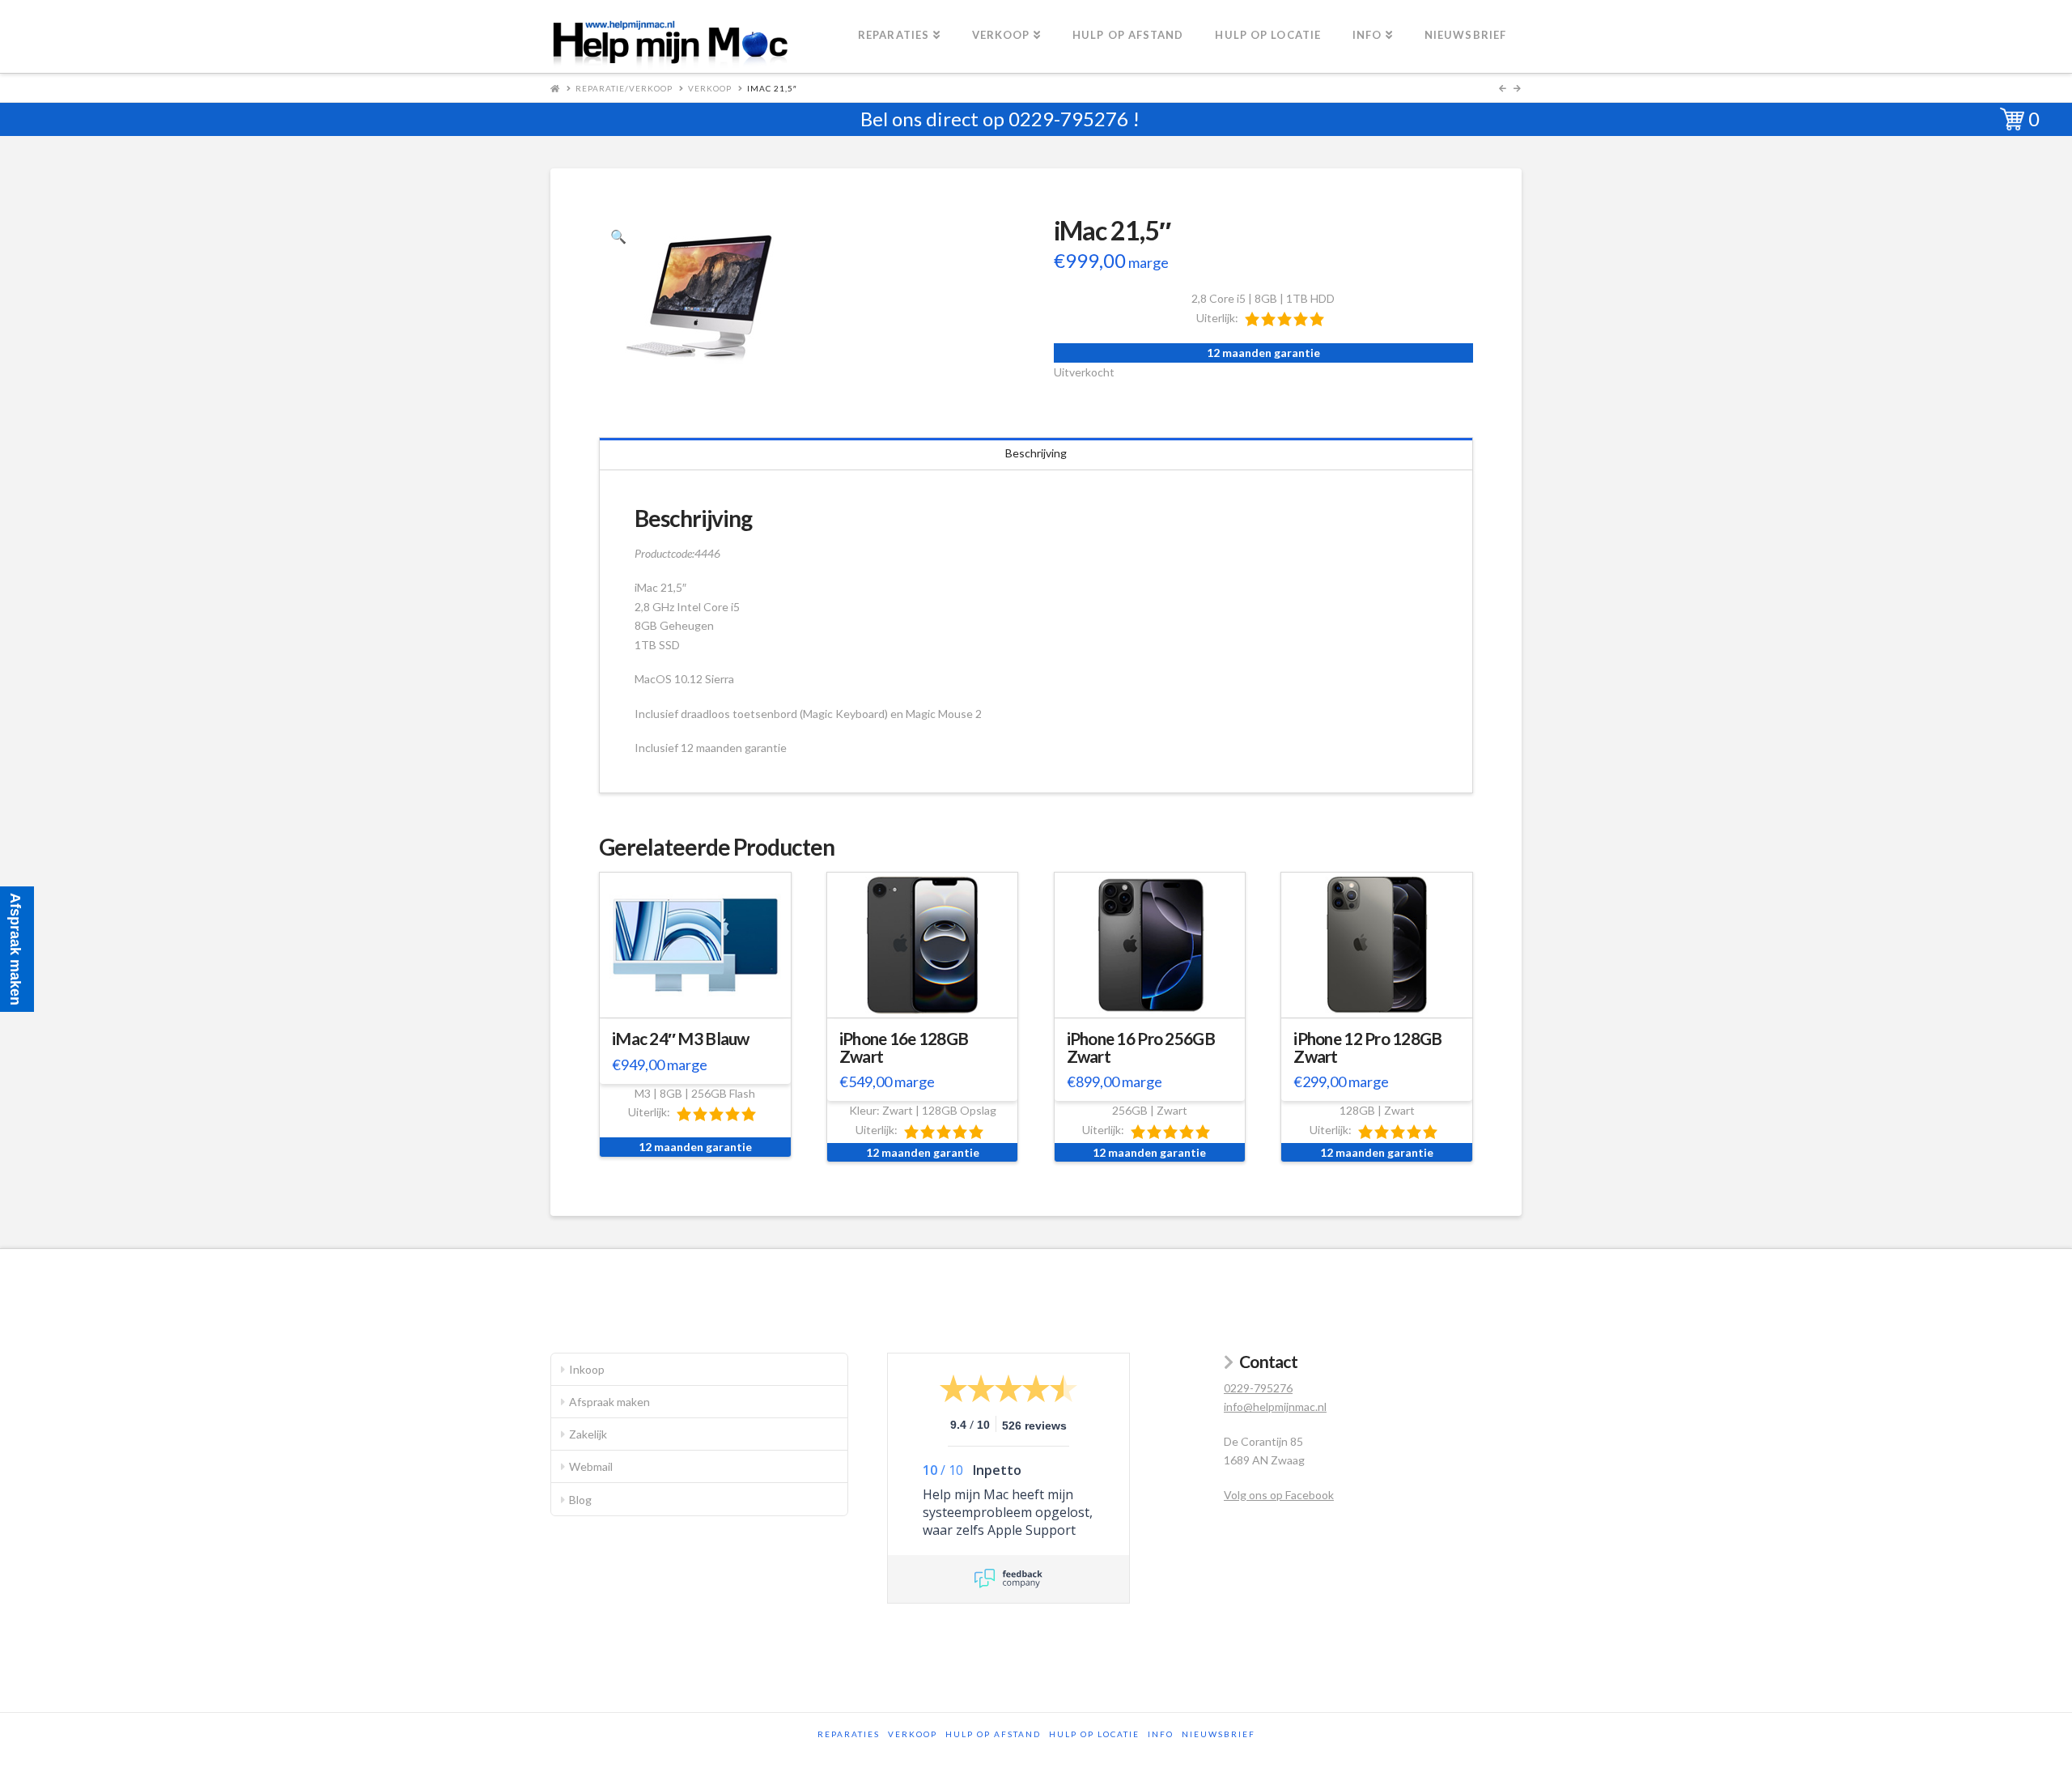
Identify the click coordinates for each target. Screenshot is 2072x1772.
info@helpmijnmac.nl (1275, 1407)
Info (1161, 1734)
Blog (580, 1500)
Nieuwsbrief (1219, 1734)
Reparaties (849, 1734)
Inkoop (587, 1369)
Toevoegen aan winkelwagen (703, 1003)
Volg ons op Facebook (1279, 1495)
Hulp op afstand (993, 1734)
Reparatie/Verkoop (624, 88)
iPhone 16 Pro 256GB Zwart (1141, 1047)
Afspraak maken (609, 1402)
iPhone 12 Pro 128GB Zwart (1367, 1047)
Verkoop (710, 88)
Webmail (591, 1466)
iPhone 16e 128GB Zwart (904, 1047)
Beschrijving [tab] (1036, 453)
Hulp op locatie (1094, 1734)
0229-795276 (1068, 119)
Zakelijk (588, 1434)
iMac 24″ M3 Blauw (681, 1039)
